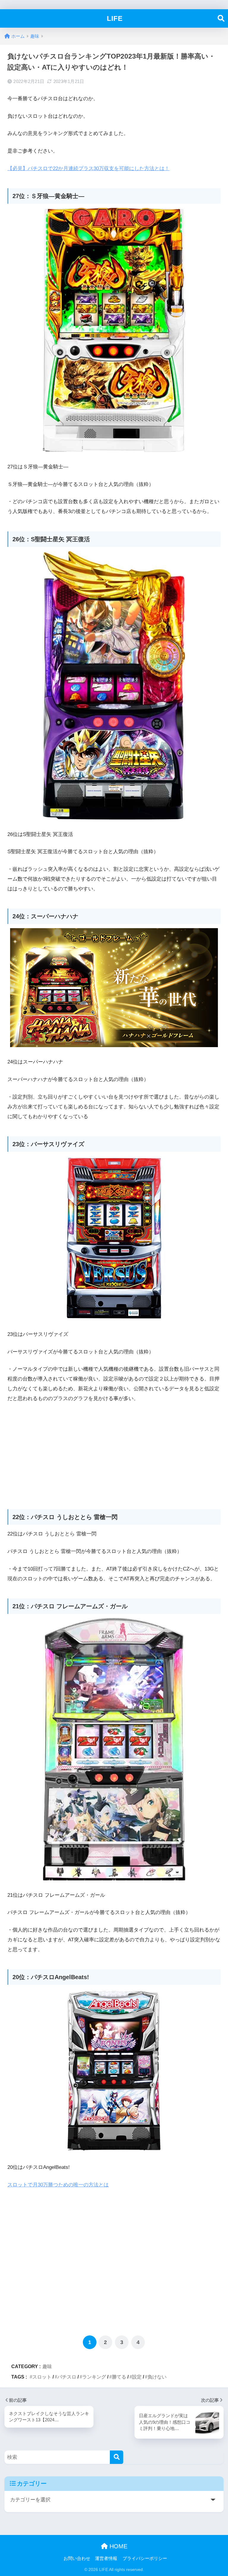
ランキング (94, 2377)
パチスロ (67, 2377)
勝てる (119, 2377)
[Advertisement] (114, 1453)
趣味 (47, 2366)
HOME (118, 2546)
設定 (137, 2377)
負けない (157, 2377)
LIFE (115, 18)
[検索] (117, 2457)
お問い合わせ (77, 2558)
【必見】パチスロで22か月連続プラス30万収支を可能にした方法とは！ (88, 168)
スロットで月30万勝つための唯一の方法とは (58, 2185)
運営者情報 (106, 2558)
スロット (42, 2377)
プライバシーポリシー (145, 2558)
